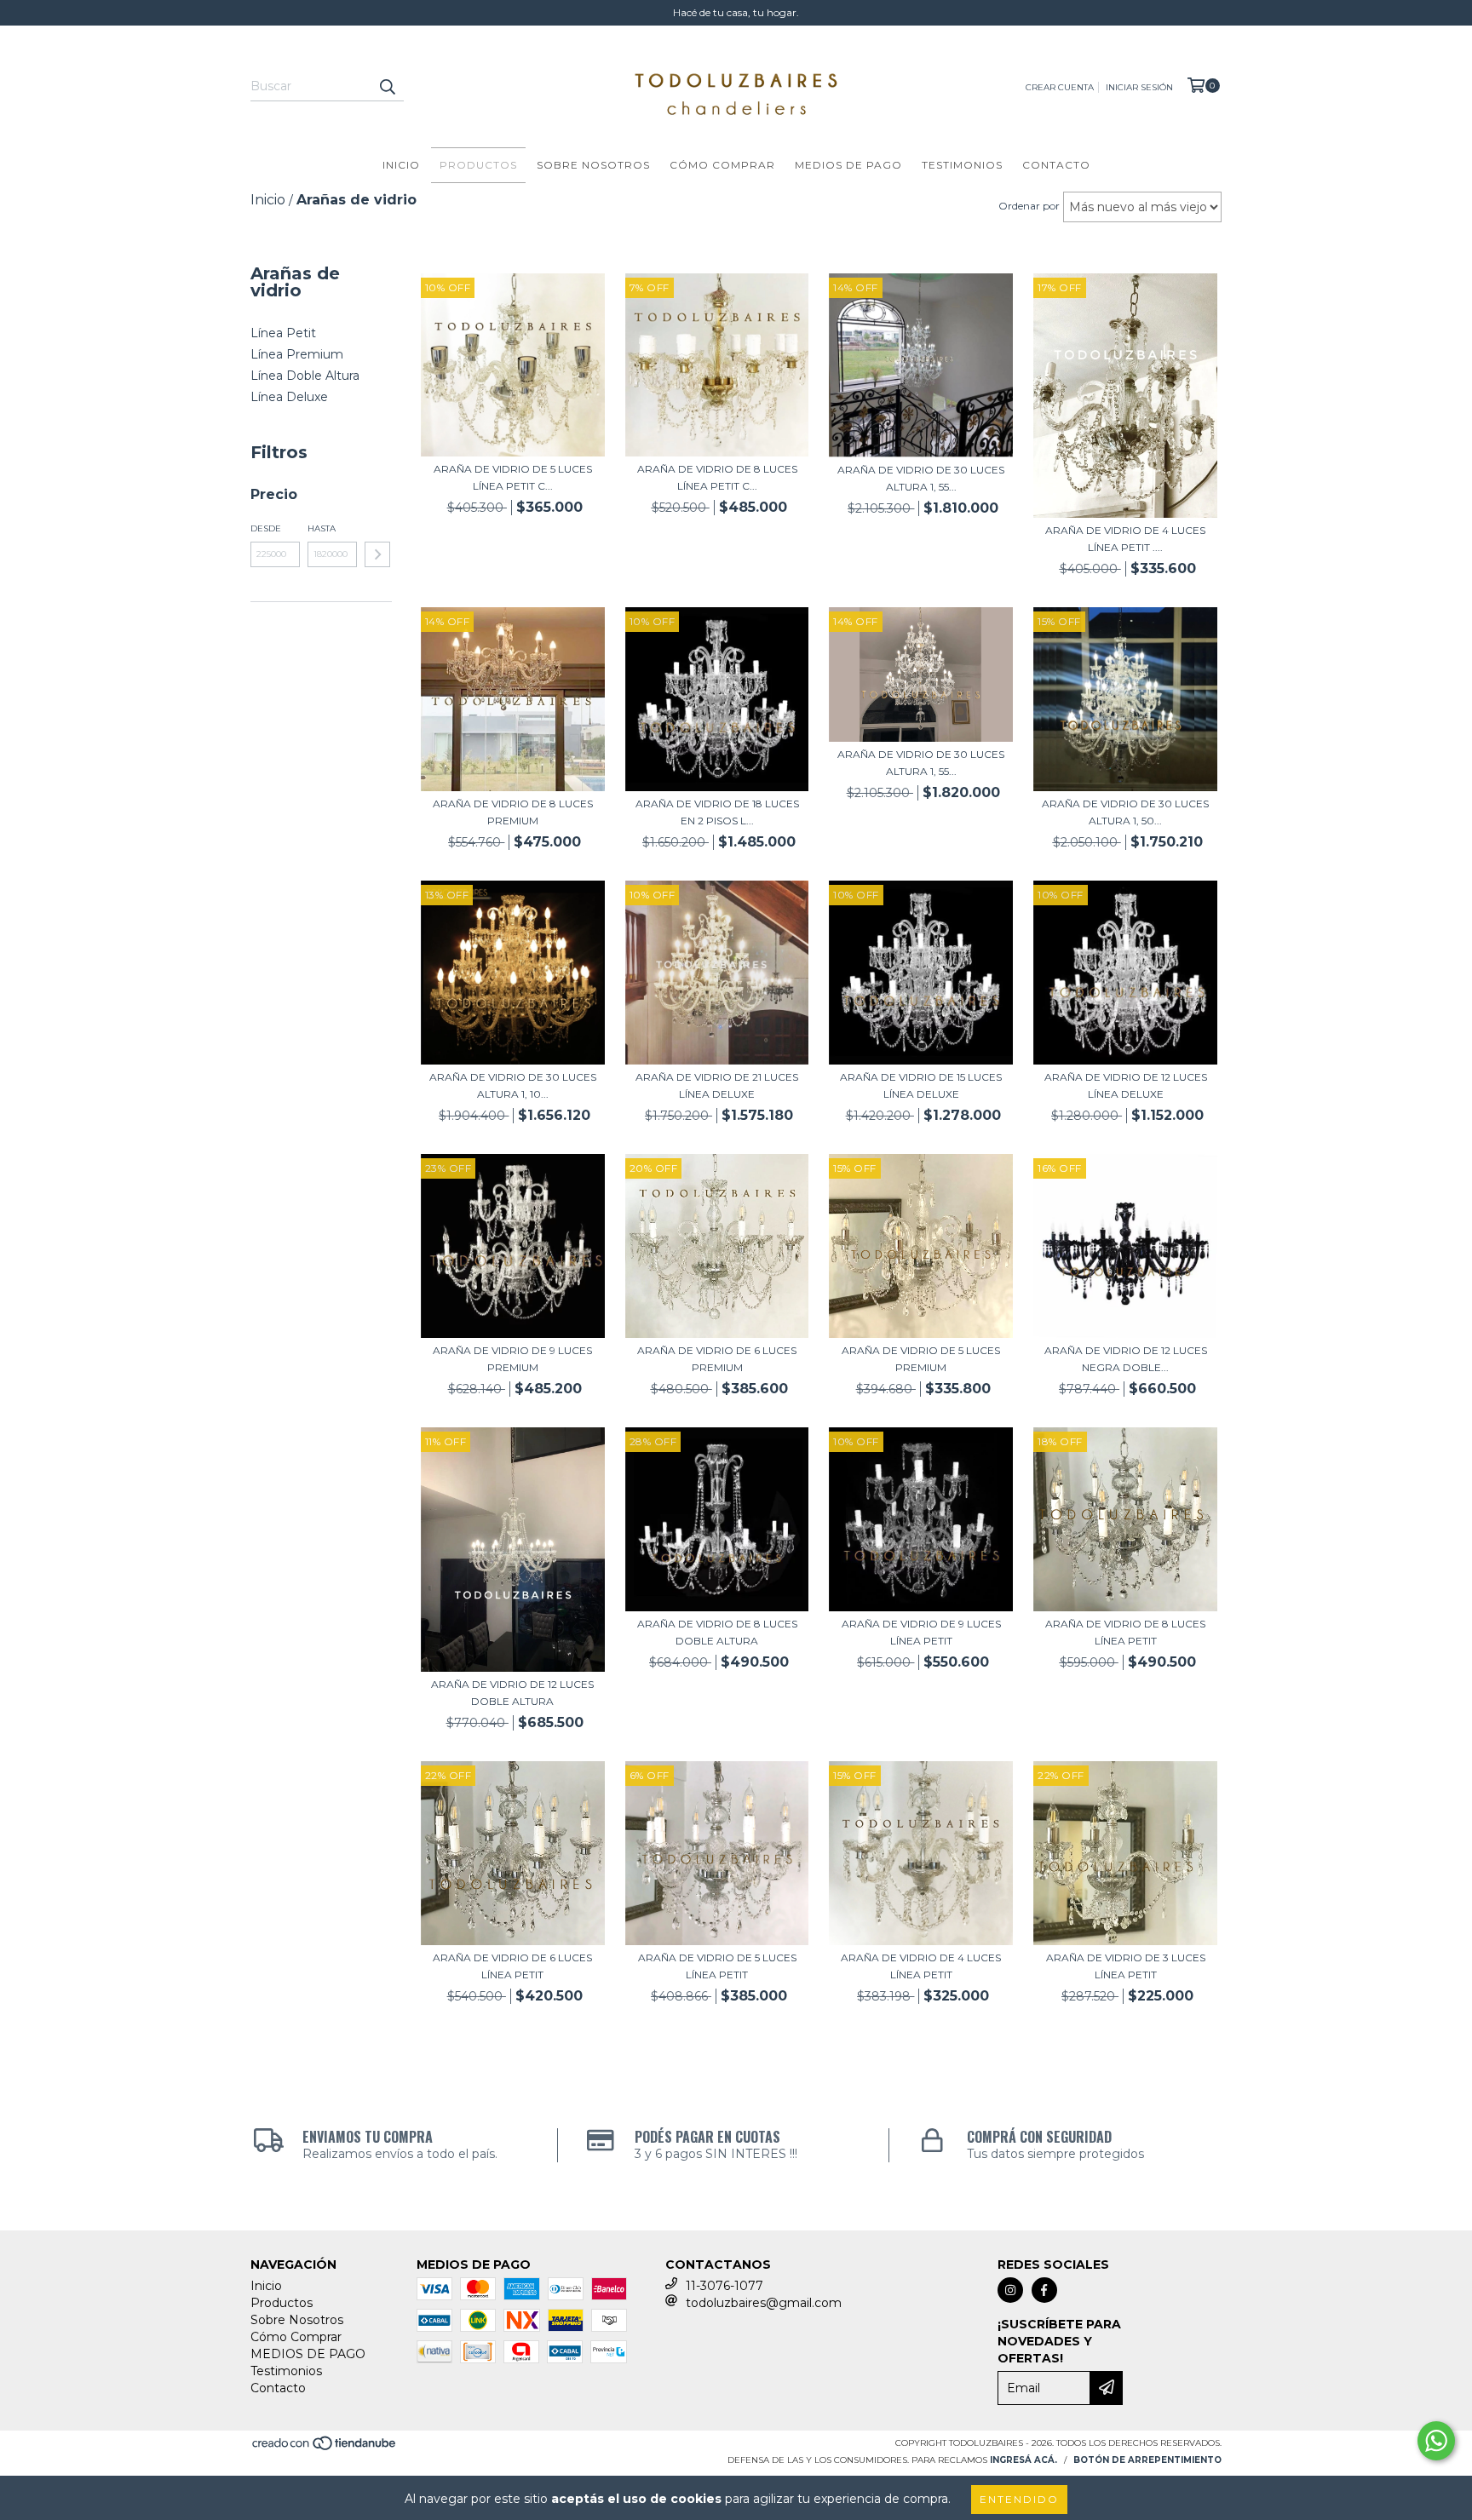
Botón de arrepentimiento (1147, 2460)
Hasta (322, 528)
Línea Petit (283, 333)
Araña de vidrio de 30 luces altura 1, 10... (513, 1085)
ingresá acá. (1023, 2460)
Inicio (401, 165)
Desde (266, 528)
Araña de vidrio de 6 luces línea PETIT (512, 1966)
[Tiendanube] (325, 2449)
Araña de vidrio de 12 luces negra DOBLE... (1126, 1359)
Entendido (1019, 2499)
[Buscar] (387, 86)
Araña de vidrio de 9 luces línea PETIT (921, 1632)
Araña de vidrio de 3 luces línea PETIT (1126, 1966)
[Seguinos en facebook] (1044, 2290)
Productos (478, 165)
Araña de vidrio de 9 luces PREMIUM (512, 1359)
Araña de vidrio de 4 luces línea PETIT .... (1125, 539)
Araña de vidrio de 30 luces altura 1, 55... (921, 478)
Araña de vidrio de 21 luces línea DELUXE (717, 1085)
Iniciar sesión (1139, 87)
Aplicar (377, 554)
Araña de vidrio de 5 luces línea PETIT (717, 1966)
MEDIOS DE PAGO (848, 165)
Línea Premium (297, 354)
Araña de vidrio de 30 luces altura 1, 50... (1125, 812)
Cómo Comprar (722, 165)
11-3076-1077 (724, 2286)
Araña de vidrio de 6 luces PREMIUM (717, 1359)
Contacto (1056, 165)
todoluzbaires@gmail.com (764, 2303)
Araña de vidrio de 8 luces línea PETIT (1125, 1632)
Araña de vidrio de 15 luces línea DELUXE (921, 1085)
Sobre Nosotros (593, 165)
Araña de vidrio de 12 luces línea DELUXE (1126, 1085)
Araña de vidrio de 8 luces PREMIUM (513, 812)
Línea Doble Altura (305, 376)
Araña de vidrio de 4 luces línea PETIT (921, 1966)
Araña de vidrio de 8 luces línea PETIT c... (717, 477)
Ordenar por (1029, 206)
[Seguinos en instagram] (1010, 2290)
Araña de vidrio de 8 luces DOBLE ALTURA (717, 1632)
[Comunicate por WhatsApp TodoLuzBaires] (1436, 2441)
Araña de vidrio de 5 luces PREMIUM (921, 1359)
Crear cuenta (1060, 87)
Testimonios (962, 165)
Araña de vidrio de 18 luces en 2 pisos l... (717, 812)
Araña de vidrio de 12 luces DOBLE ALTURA (512, 1693)
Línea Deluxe (289, 397)
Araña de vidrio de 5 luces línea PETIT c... (513, 477)
